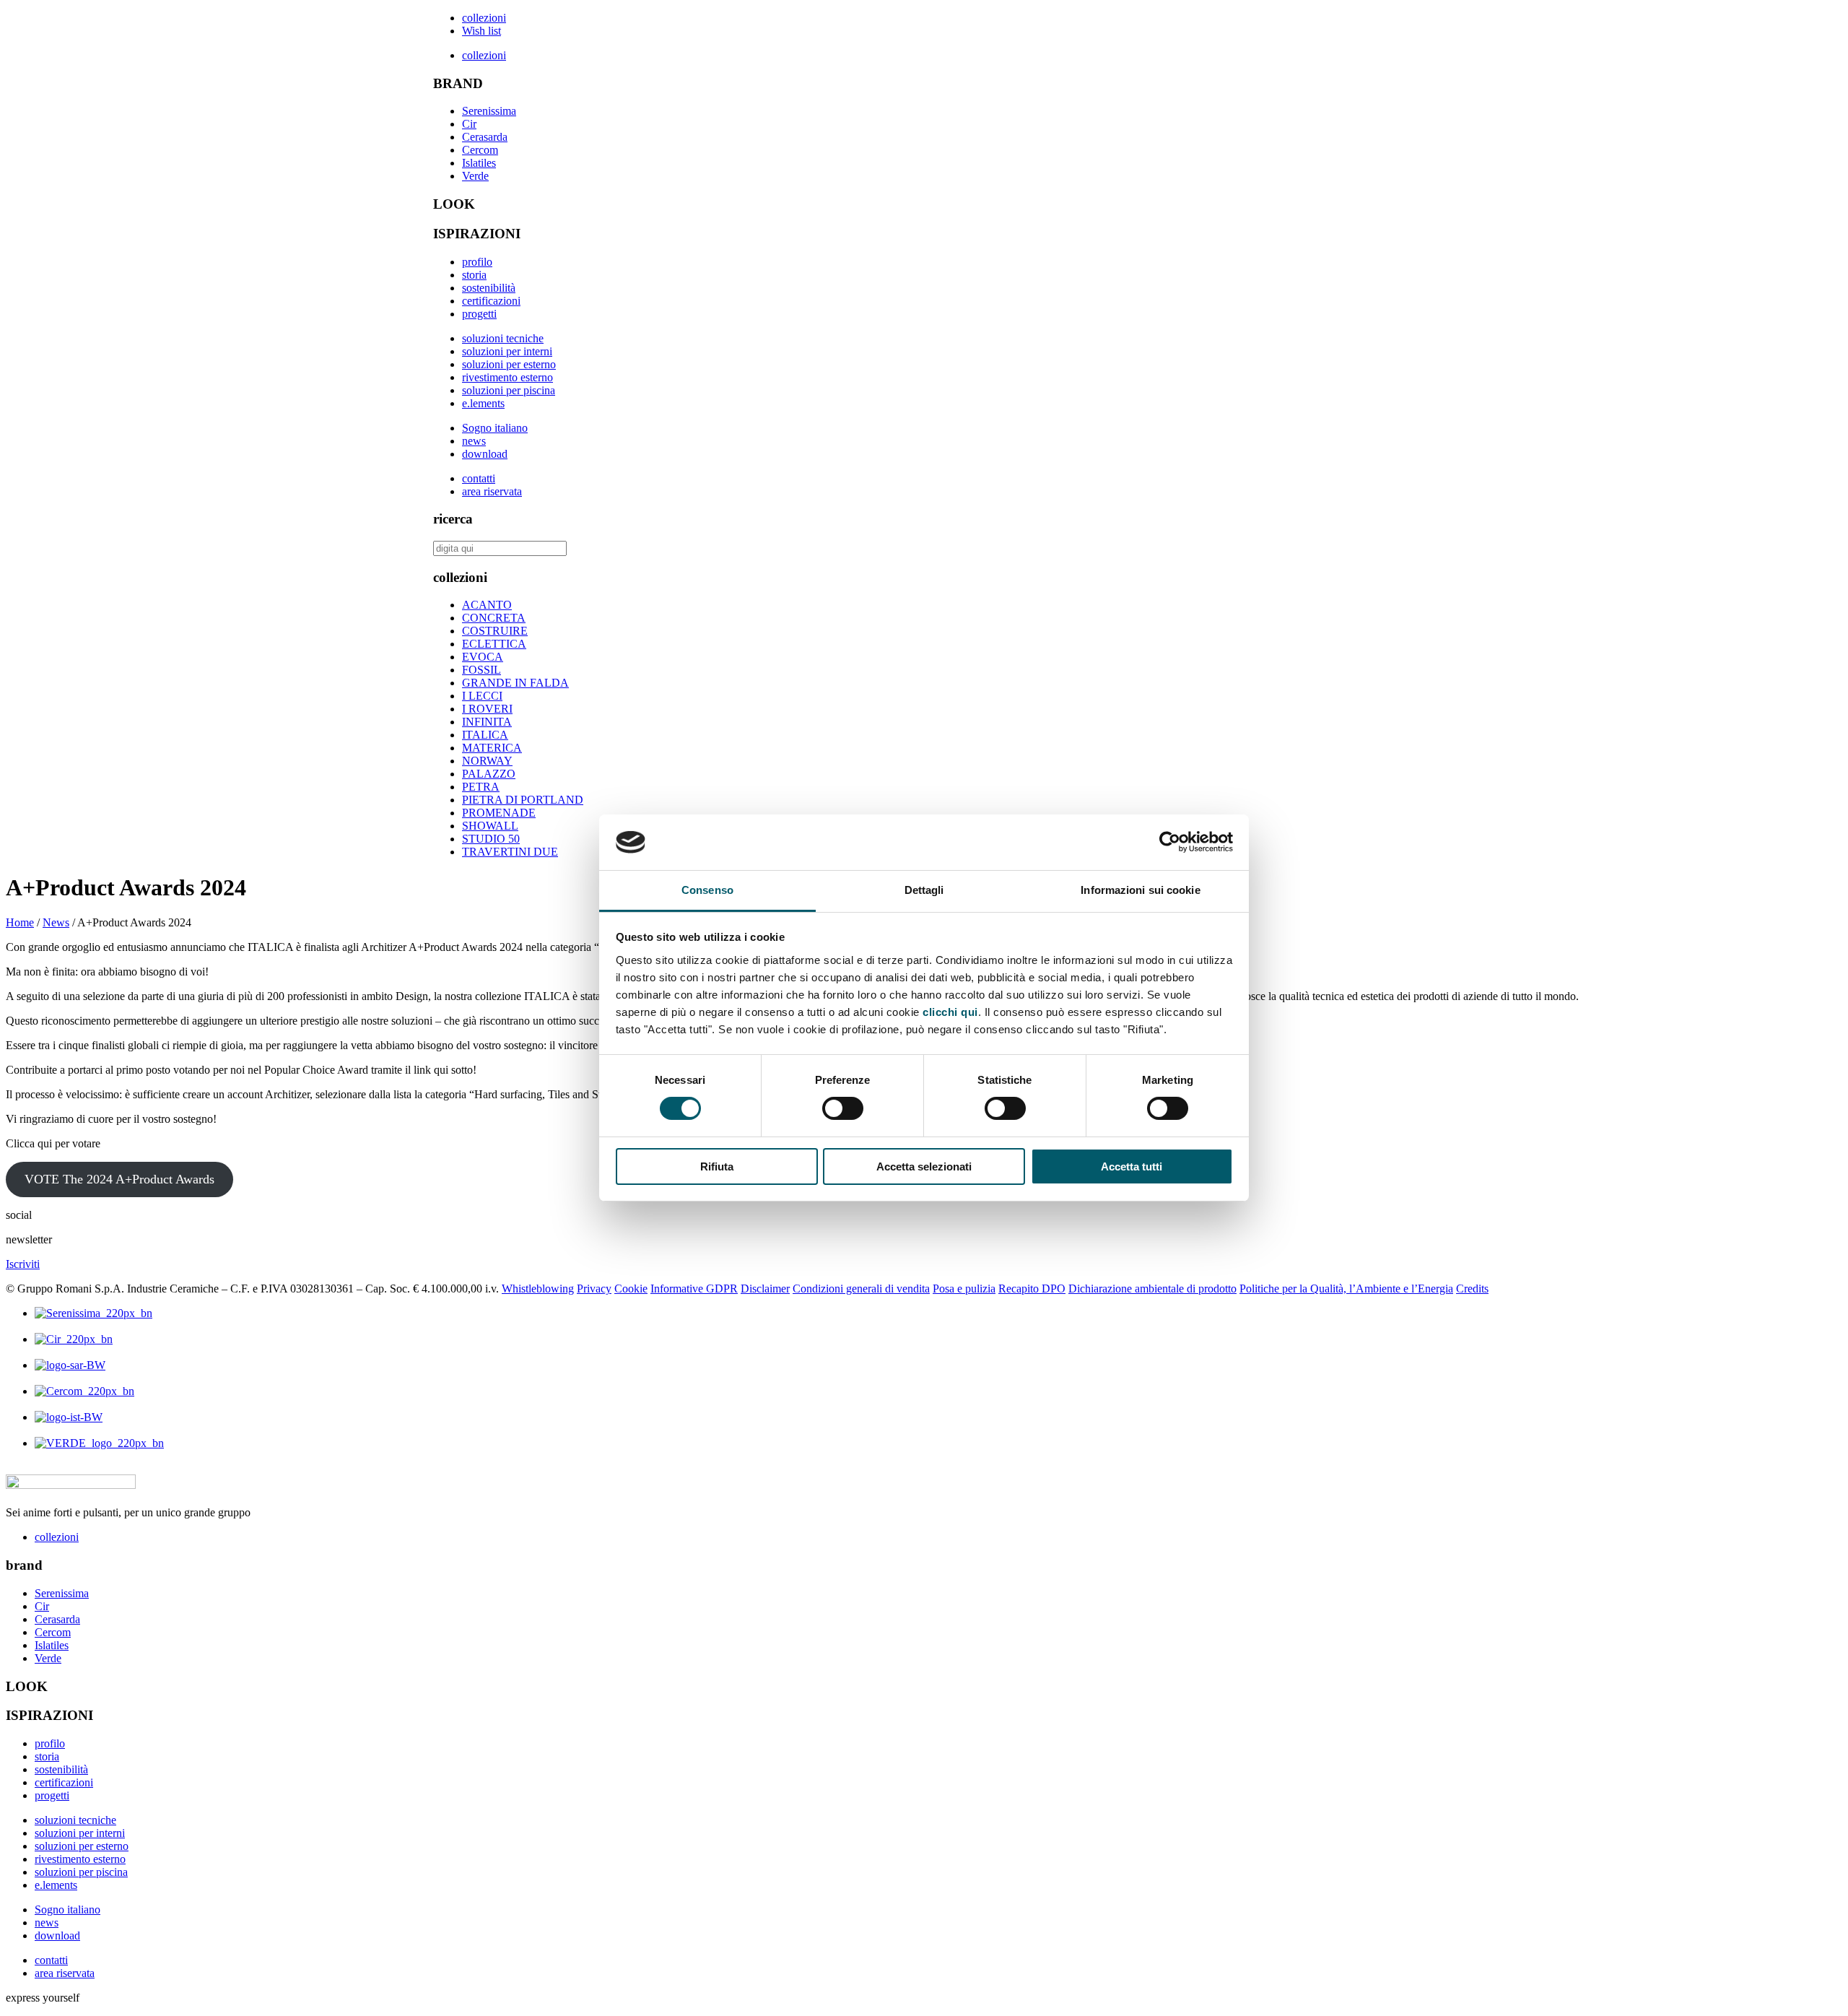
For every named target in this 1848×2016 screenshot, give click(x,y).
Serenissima (489, 111)
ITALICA (485, 735)
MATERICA (492, 748)
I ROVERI (487, 709)
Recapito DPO (1032, 1289)
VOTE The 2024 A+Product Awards (119, 1179)
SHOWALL (490, 826)
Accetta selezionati (924, 1166)
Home (20, 922)
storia (474, 275)
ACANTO (487, 605)
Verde (475, 176)
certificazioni (491, 301)
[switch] (843, 1108)
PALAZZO (489, 774)
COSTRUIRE (495, 631)
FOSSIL (481, 670)
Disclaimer (765, 1289)
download (485, 454)
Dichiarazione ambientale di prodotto (1152, 1289)
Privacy (594, 1289)
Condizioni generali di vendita (861, 1289)
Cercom (480, 150)
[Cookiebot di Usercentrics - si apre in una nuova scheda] (1170, 842)
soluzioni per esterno (509, 364)
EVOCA (483, 657)
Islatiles (479, 163)
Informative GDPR (694, 1289)
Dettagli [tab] (924, 890)
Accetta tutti (1132, 1166)
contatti (479, 478)
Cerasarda (485, 137)
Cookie (631, 1289)
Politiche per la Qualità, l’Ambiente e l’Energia (1346, 1289)
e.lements (483, 403)
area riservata (492, 491)
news (474, 441)
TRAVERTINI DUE (510, 852)
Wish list (481, 31)
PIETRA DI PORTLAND (523, 800)
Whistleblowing (538, 1289)
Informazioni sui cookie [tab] (1140, 890)
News (56, 922)
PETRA (481, 787)
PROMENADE (499, 813)
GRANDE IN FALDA (515, 683)
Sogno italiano (495, 428)
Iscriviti (23, 1264)
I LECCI (482, 696)
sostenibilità (489, 288)
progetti (479, 314)
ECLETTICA (494, 644)
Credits (1472, 1289)
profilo (477, 262)
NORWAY (487, 761)
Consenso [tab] (707, 890)
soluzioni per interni (507, 351)
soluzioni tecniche (503, 338)
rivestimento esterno (507, 377)
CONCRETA (494, 618)
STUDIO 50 (491, 839)
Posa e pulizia (964, 1289)
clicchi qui (950, 1012)
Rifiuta (717, 1166)
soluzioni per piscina (509, 390)
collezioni (484, 18)
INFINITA (487, 722)
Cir (469, 124)
